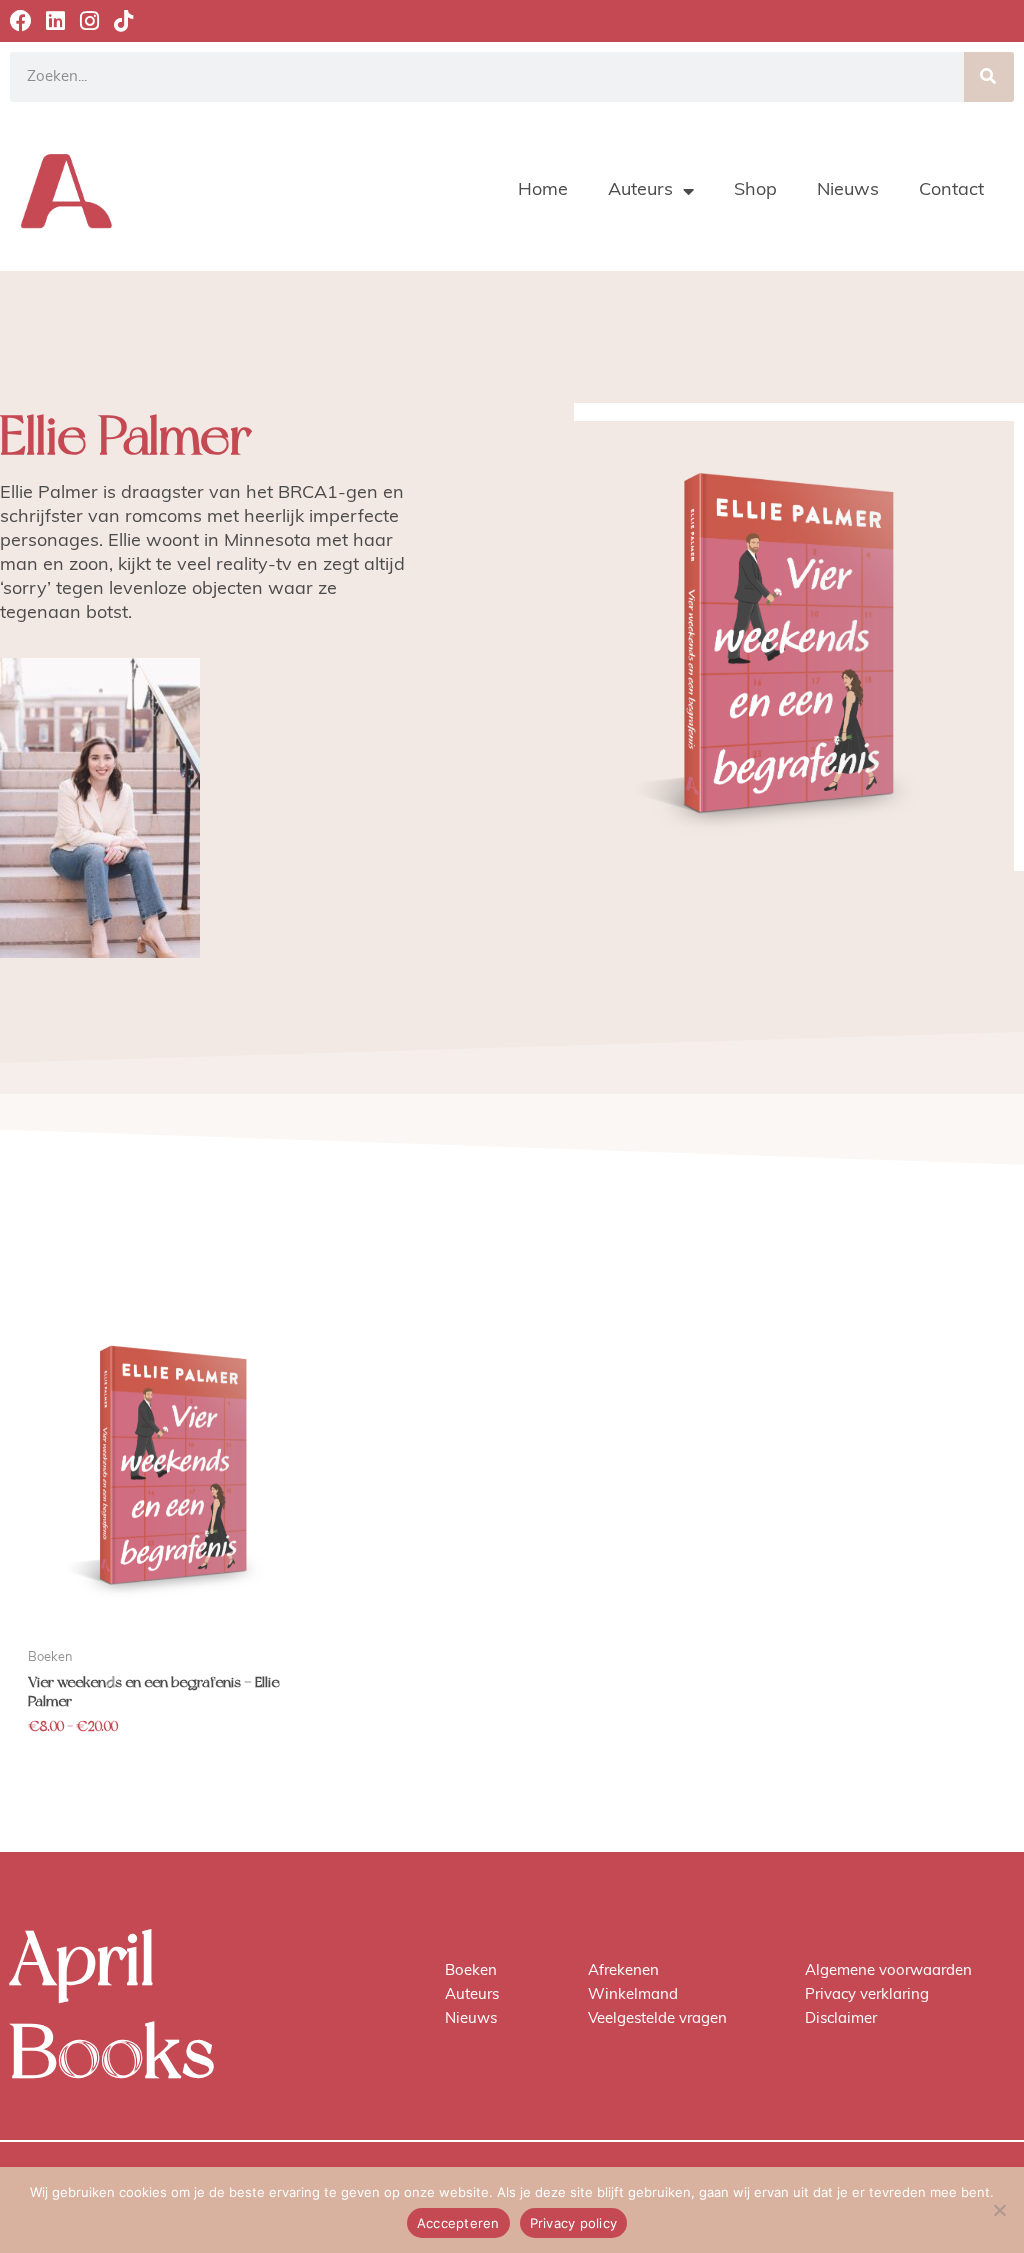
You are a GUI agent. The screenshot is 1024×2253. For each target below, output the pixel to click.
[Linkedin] (55, 21)
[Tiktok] (123, 21)
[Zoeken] (989, 77)
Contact (951, 191)
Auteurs (640, 191)
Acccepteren (458, 2223)
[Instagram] (89, 21)
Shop (755, 191)
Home (543, 191)
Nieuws (848, 191)
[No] (999, 2210)
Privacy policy (574, 2223)
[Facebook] (21, 21)
